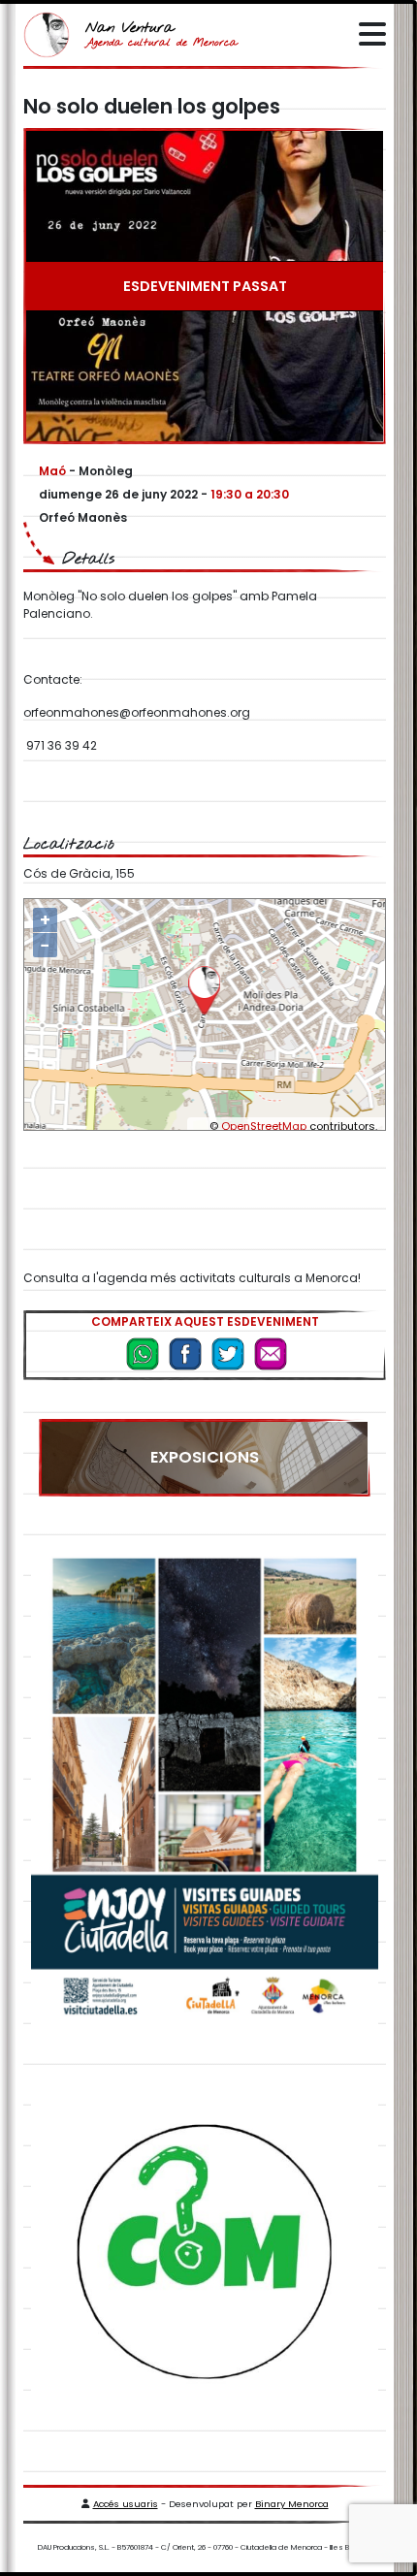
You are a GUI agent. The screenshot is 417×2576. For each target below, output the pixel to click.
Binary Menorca (292, 2504)
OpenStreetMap (264, 1126)
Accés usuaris (126, 2504)
